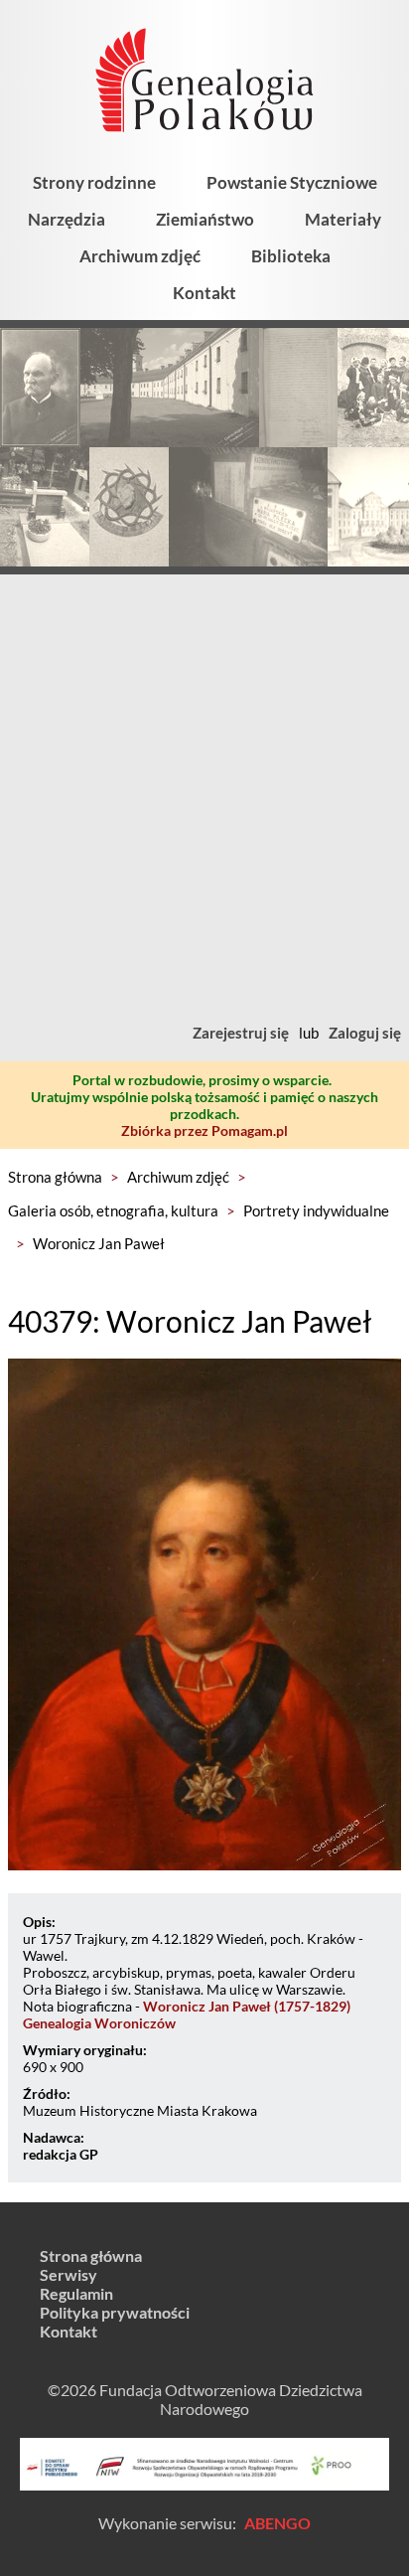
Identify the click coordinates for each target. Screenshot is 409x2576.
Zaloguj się (365, 1033)
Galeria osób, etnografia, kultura (113, 1210)
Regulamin (76, 2293)
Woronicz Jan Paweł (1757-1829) (247, 2006)
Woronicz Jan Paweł (99, 1243)
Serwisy (68, 2274)
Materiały (343, 219)
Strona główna (55, 1177)
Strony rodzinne (94, 182)
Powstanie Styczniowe (292, 182)
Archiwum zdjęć (140, 256)
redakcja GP (61, 2154)
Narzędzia (67, 219)
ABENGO (277, 2523)
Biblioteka (291, 256)
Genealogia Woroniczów (99, 2023)
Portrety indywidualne (316, 1210)
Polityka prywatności (115, 2312)
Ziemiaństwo (205, 219)
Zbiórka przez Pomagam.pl (204, 1130)
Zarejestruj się (241, 1033)
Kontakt (204, 293)
